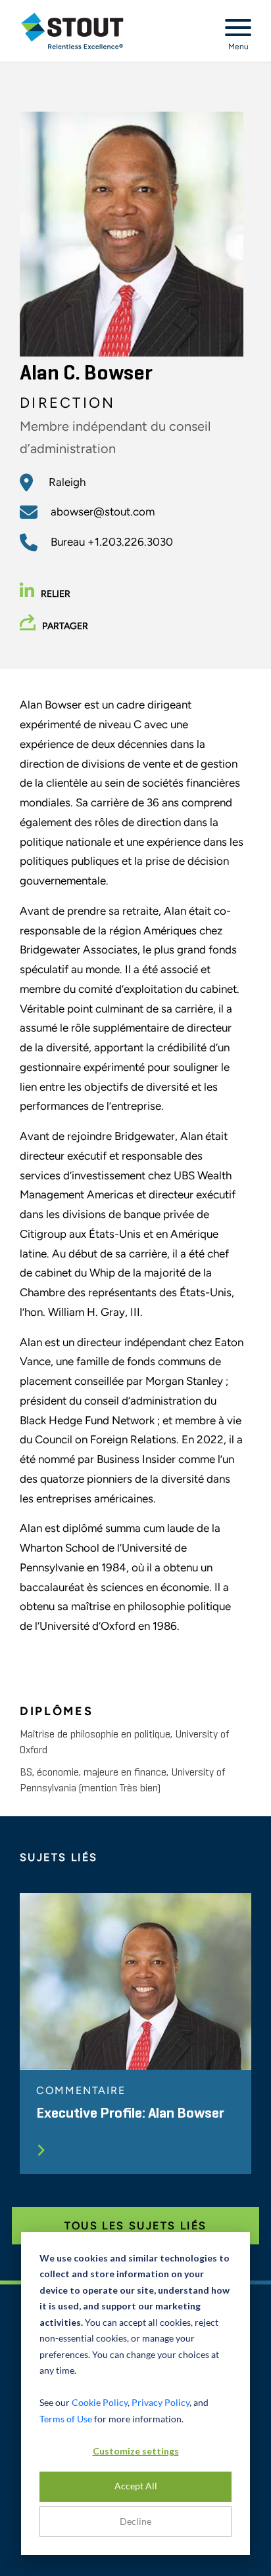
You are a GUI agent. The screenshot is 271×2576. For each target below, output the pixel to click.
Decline (135, 2521)
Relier (56, 594)
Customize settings (136, 2451)
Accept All (136, 2486)
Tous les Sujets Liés (136, 2226)
